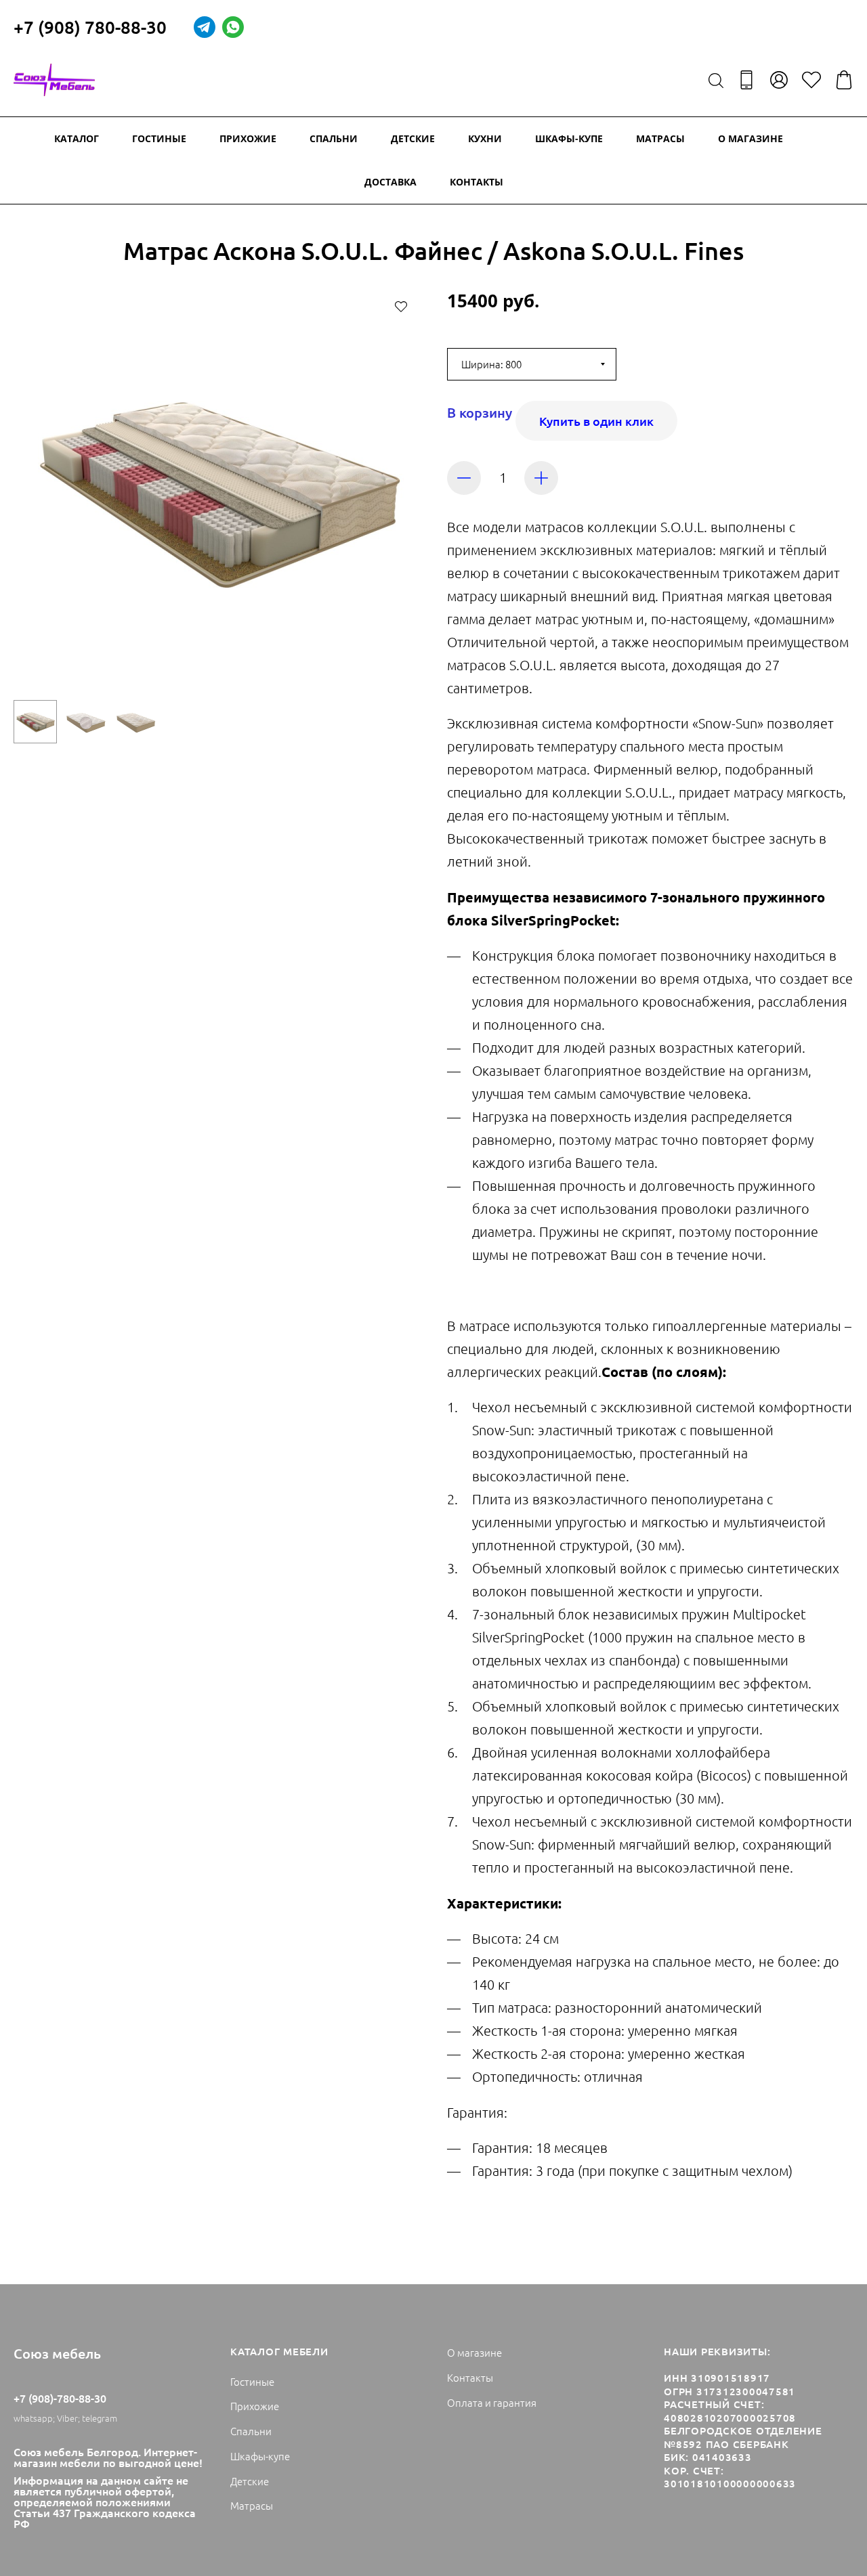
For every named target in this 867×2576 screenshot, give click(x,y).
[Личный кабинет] (779, 80)
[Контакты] (746, 80)
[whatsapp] (233, 27)
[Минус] (464, 478)
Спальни (334, 138)
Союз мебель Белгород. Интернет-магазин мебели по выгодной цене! (108, 2457)
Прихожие (248, 138)
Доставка (390, 182)
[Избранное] (811, 80)
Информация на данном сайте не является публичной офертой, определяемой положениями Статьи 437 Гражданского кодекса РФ (105, 2502)
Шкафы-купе (569, 138)
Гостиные (159, 138)
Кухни (485, 138)
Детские (413, 138)
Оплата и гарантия (492, 2402)
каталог (77, 138)
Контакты (477, 182)
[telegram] (205, 27)
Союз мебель (57, 2353)
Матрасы (660, 138)
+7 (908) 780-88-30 (90, 27)
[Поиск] (716, 80)
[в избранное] (401, 306)
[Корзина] (844, 80)
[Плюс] (541, 478)
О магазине (750, 138)
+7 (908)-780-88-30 (60, 2398)
